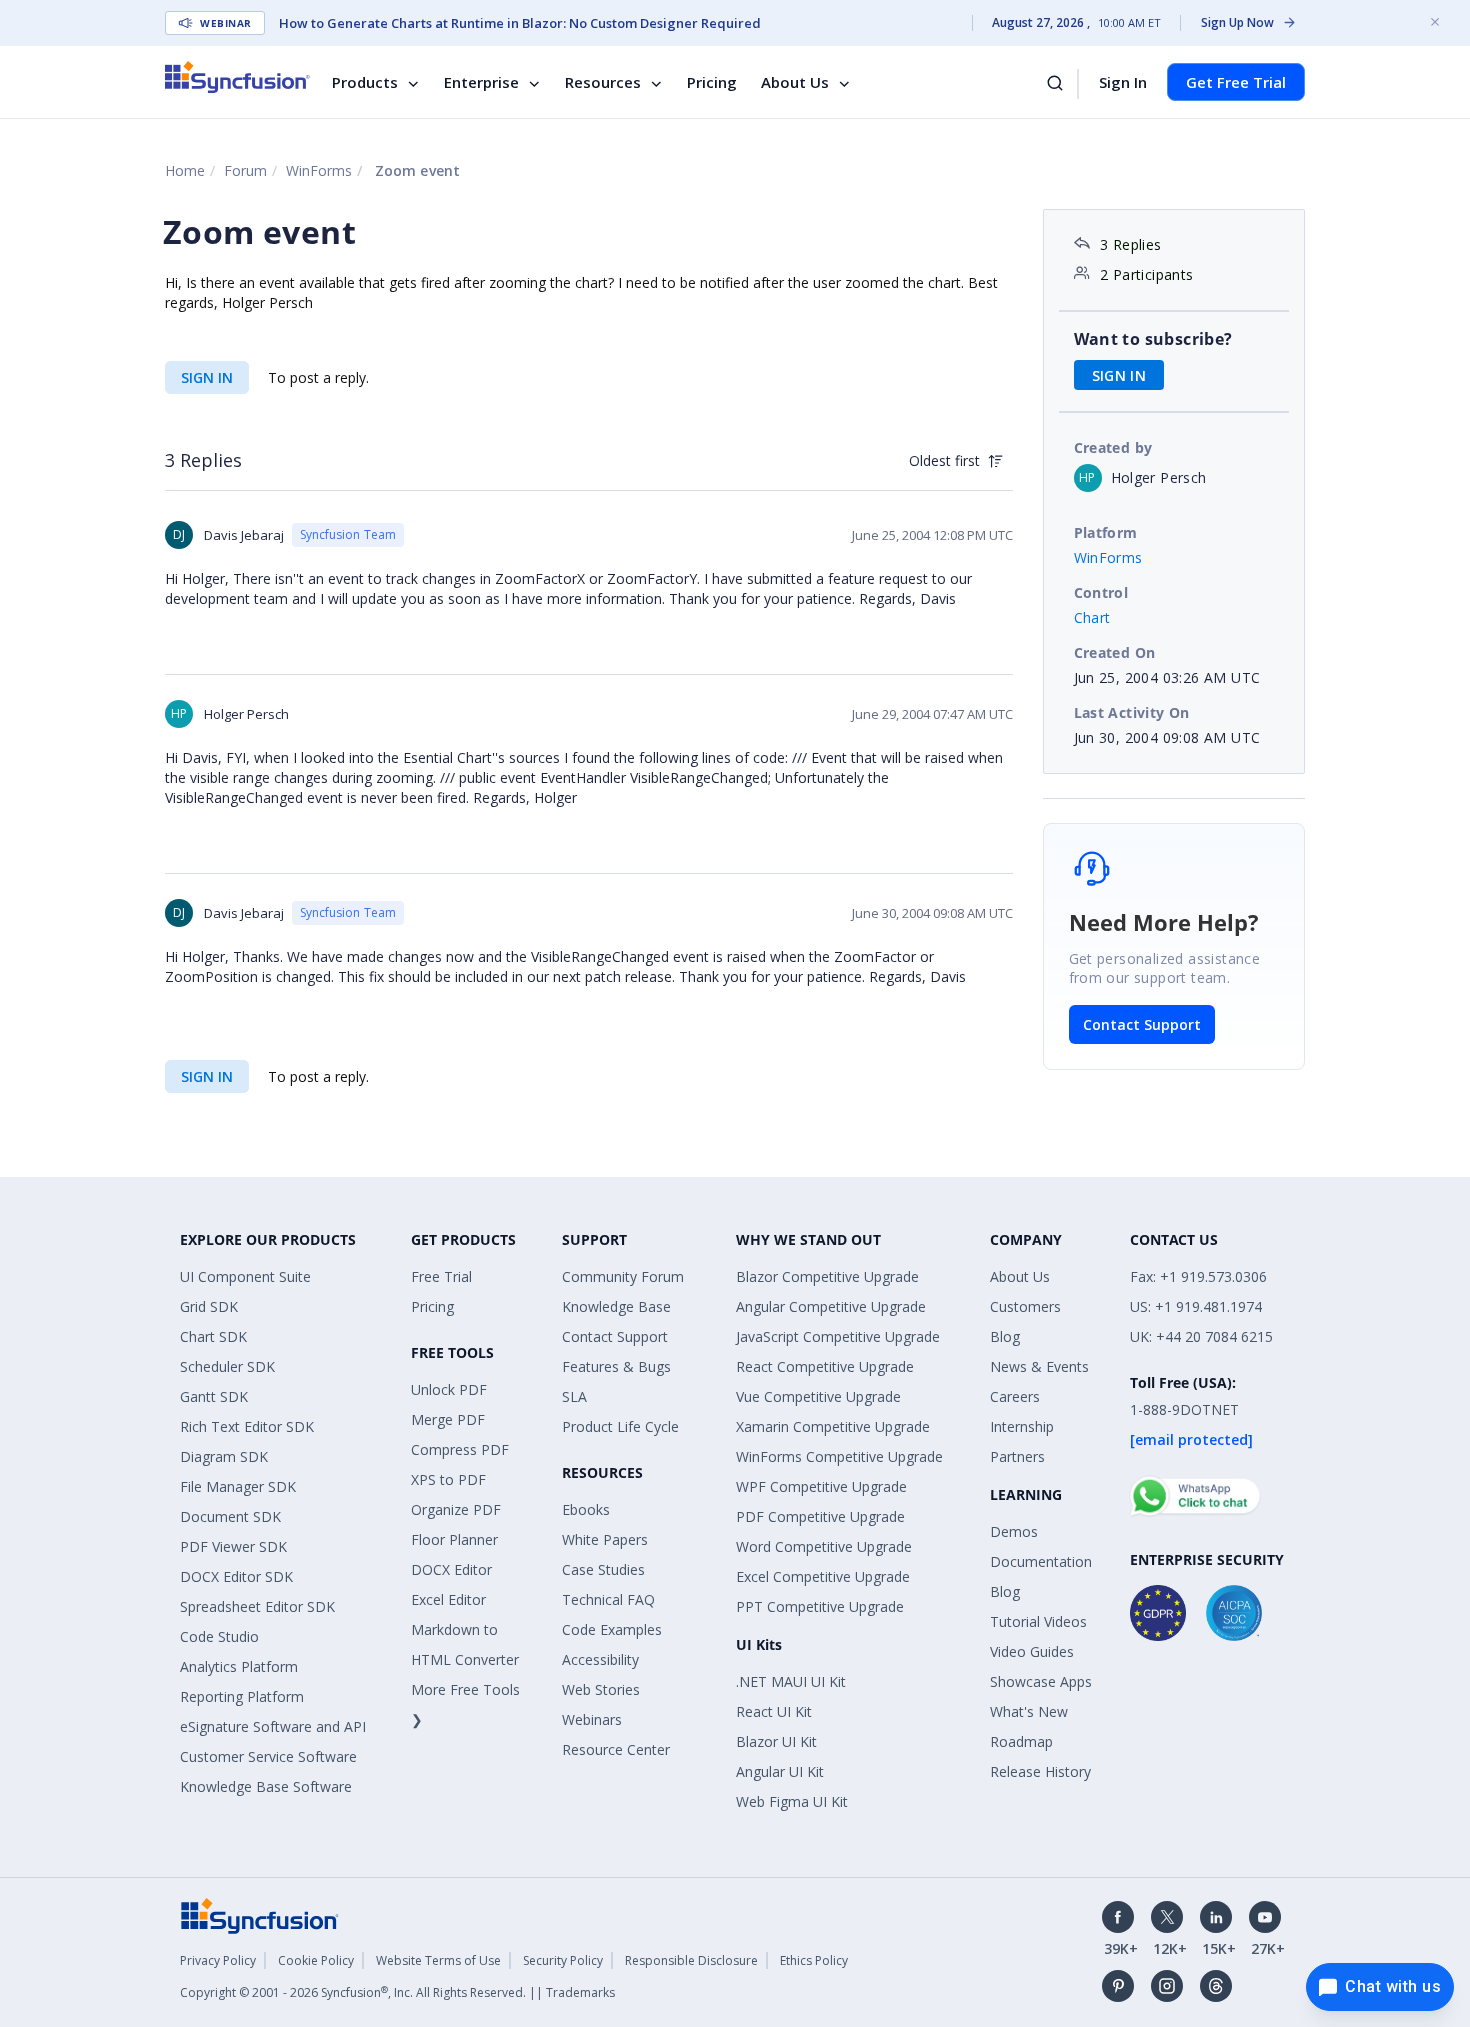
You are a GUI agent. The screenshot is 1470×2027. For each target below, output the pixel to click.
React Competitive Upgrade (825, 1366)
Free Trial (441, 1276)
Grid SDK (209, 1306)
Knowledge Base (616, 1306)
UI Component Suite (245, 1276)
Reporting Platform (242, 1696)
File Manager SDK (238, 1486)
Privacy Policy (218, 1960)
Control (1101, 592)
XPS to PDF (448, 1479)
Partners (1017, 1456)
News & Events (1039, 1366)
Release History (1040, 1771)
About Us (795, 82)
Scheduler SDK (227, 1366)
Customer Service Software (268, 1756)
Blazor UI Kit (776, 1741)
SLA (574, 1396)
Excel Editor (448, 1599)
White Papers (605, 1539)
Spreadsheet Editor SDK (257, 1606)
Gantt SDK (214, 1396)
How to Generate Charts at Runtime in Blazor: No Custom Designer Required (520, 23)
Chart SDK (213, 1336)
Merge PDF (448, 1419)
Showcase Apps (1041, 1681)
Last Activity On (1132, 712)
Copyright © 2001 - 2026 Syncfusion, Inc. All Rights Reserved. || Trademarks (397, 1992)
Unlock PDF (449, 1389)
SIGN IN (207, 377)
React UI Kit (774, 1711)
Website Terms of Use (438, 1960)
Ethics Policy (814, 1960)
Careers (1015, 1396)
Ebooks (586, 1509)
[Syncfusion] (260, 1914)
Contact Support (1142, 1024)
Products (365, 82)
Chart (1092, 617)
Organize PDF (456, 1509)
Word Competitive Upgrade (824, 1546)
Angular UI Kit (780, 1771)
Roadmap (1021, 1741)
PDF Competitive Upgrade (820, 1516)
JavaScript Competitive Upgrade (838, 1336)
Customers (1025, 1306)
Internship (1022, 1426)
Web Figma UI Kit (792, 1801)
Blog (1005, 1336)
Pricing (712, 82)
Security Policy (563, 1960)
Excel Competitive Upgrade (823, 1576)
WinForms (319, 170)
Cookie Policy (316, 1960)
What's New (1029, 1711)
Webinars (592, 1719)
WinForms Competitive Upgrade (839, 1456)
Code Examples (612, 1629)
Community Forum (623, 1276)
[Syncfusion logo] (237, 77)
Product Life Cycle (620, 1426)
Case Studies (603, 1569)
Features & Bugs (616, 1366)
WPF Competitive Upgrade (821, 1486)
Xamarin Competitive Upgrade (833, 1426)
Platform (1106, 532)
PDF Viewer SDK (233, 1546)
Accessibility (600, 1659)
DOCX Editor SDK (236, 1576)
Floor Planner (454, 1539)
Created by (1113, 447)
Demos (1014, 1531)
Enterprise (481, 82)
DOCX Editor (451, 1569)
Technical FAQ (608, 1599)
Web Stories (601, 1689)
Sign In (1123, 82)
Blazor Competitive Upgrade (827, 1276)
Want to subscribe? (1153, 339)
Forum (245, 170)
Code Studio (219, 1636)
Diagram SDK (224, 1456)
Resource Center (616, 1749)
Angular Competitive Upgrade (831, 1306)
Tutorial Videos (1038, 1621)
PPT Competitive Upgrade (820, 1606)
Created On (1115, 652)
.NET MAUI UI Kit (791, 1681)
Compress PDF (460, 1449)
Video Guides (1032, 1651)
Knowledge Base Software (266, 1786)
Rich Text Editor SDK (247, 1426)
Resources (603, 82)
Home (185, 170)
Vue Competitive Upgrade (818, 1396)
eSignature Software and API (273, 1726)
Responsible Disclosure (691, 1960)
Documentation (1041, 1561)
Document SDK (230, 1516)
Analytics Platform (239, 1666)
